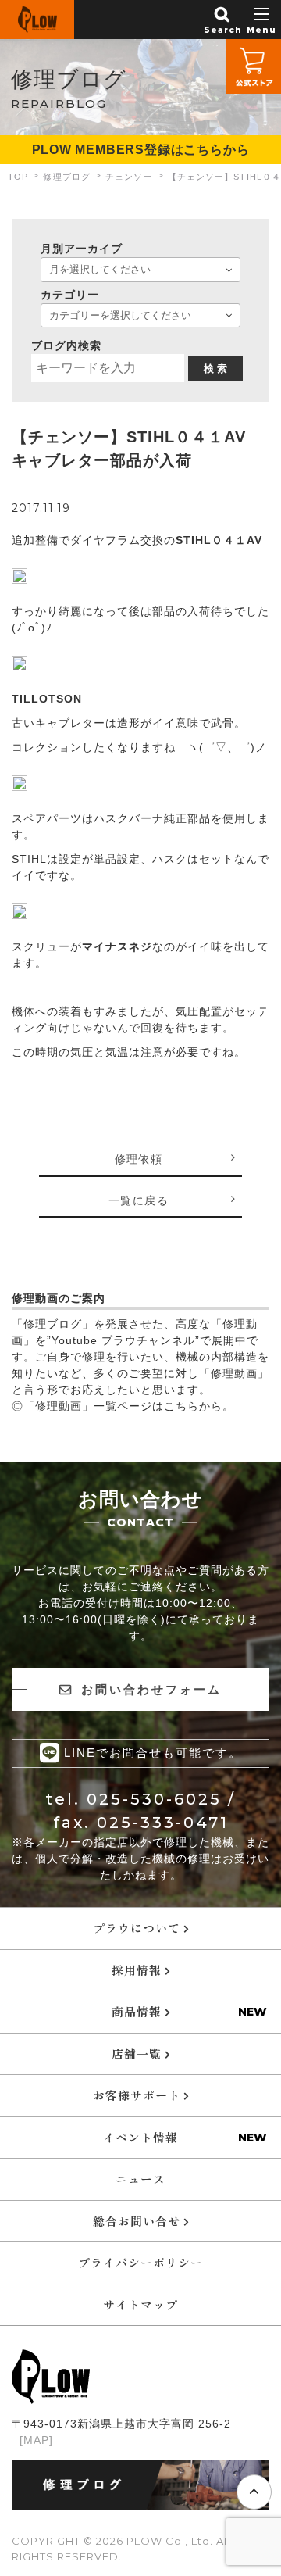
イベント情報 (140, 2137)
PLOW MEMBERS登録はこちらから (141, 150)
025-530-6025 (154, 1799)
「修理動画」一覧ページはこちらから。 (129, 1406)
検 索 (215, 369)
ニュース (140, 2179)
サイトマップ (140, 2304)
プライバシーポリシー (140, 2262)
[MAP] (36, 2440)
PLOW (37, 20)
